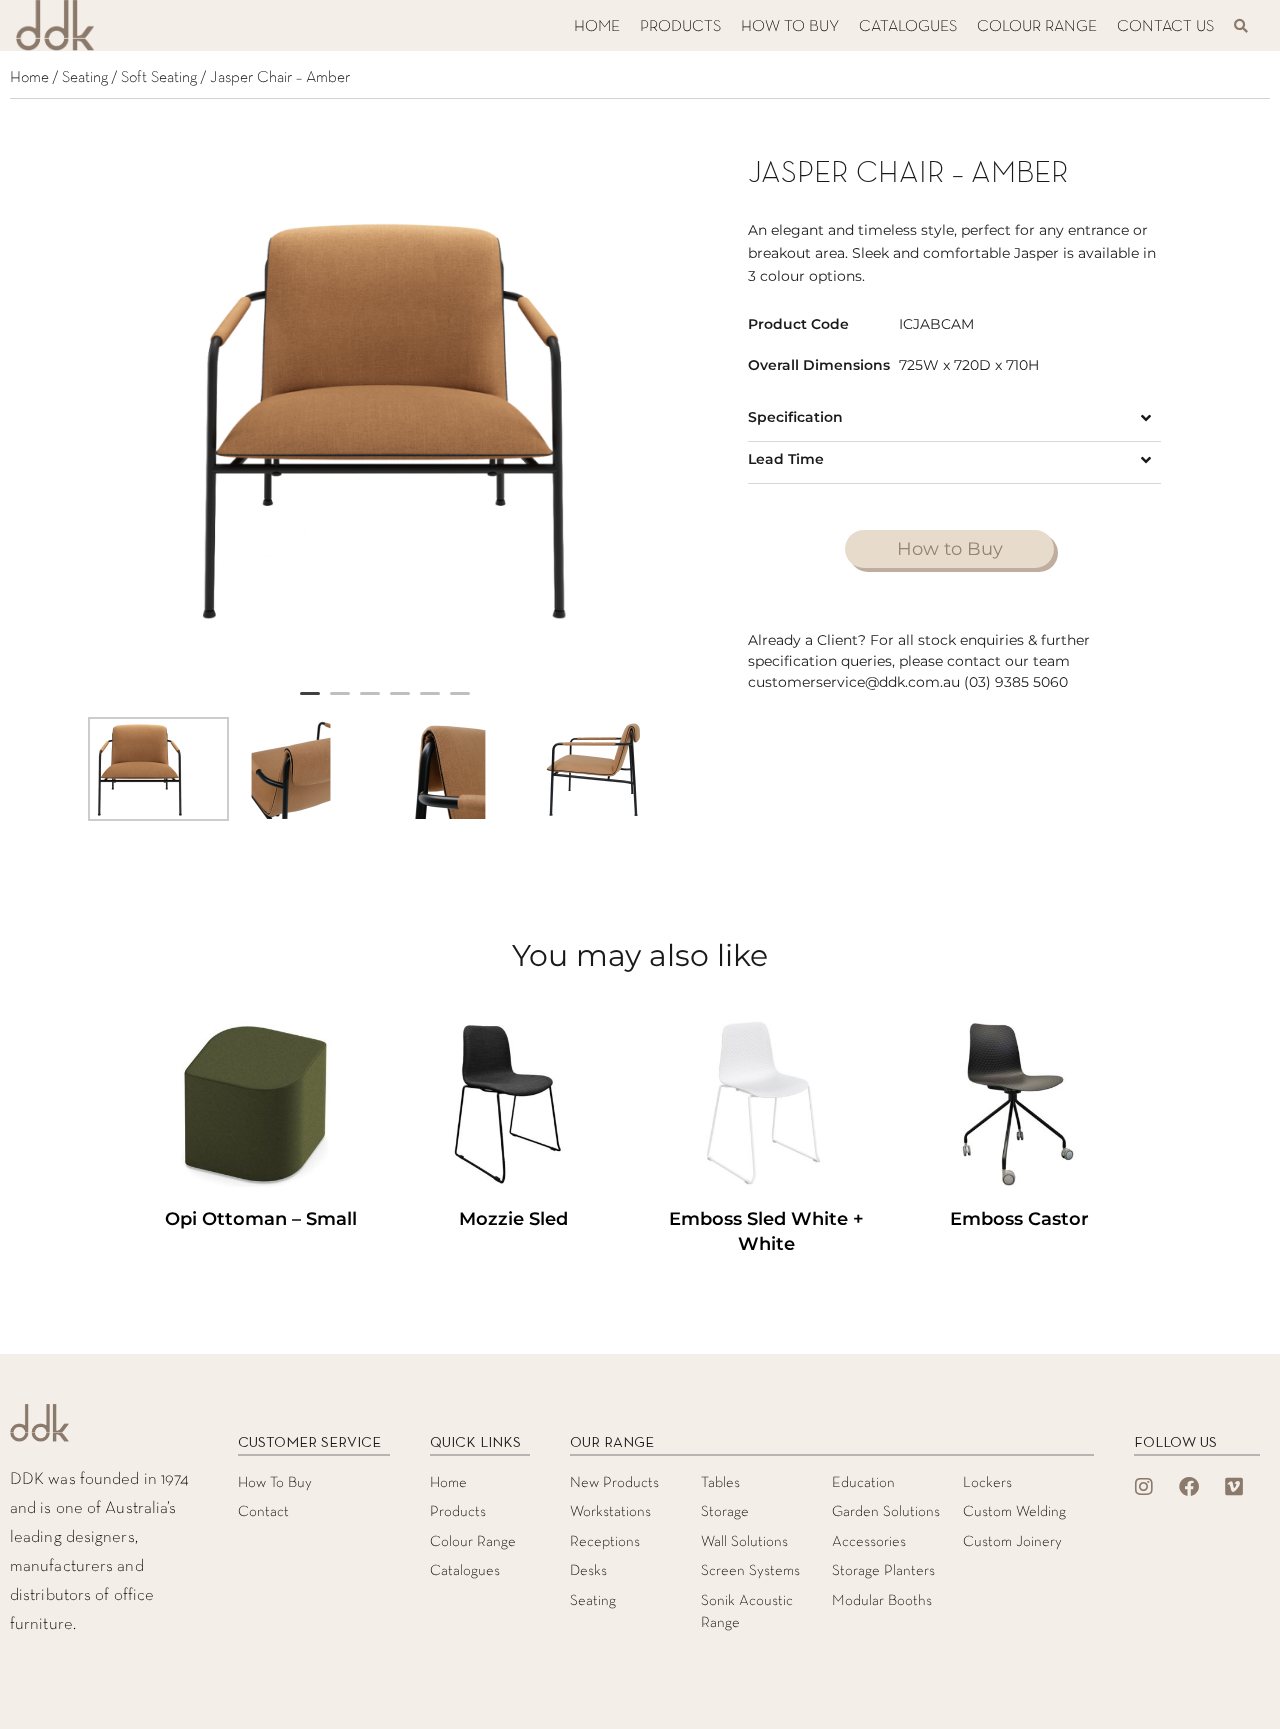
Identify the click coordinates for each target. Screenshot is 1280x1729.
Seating (85, 78)
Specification (795, 417)
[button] (954, 420)
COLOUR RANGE (1037, 27)
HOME (597, 27)
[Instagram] (1144, 1487)
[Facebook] (1189, 1487)
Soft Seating (159, 78)
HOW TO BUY (790, 27)
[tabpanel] (385, 417)
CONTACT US (1165, 27)
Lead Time (786, 459)
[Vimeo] (1234, 1487)
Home (29, 78)
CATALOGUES (908, 27)
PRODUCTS (680, 27)
